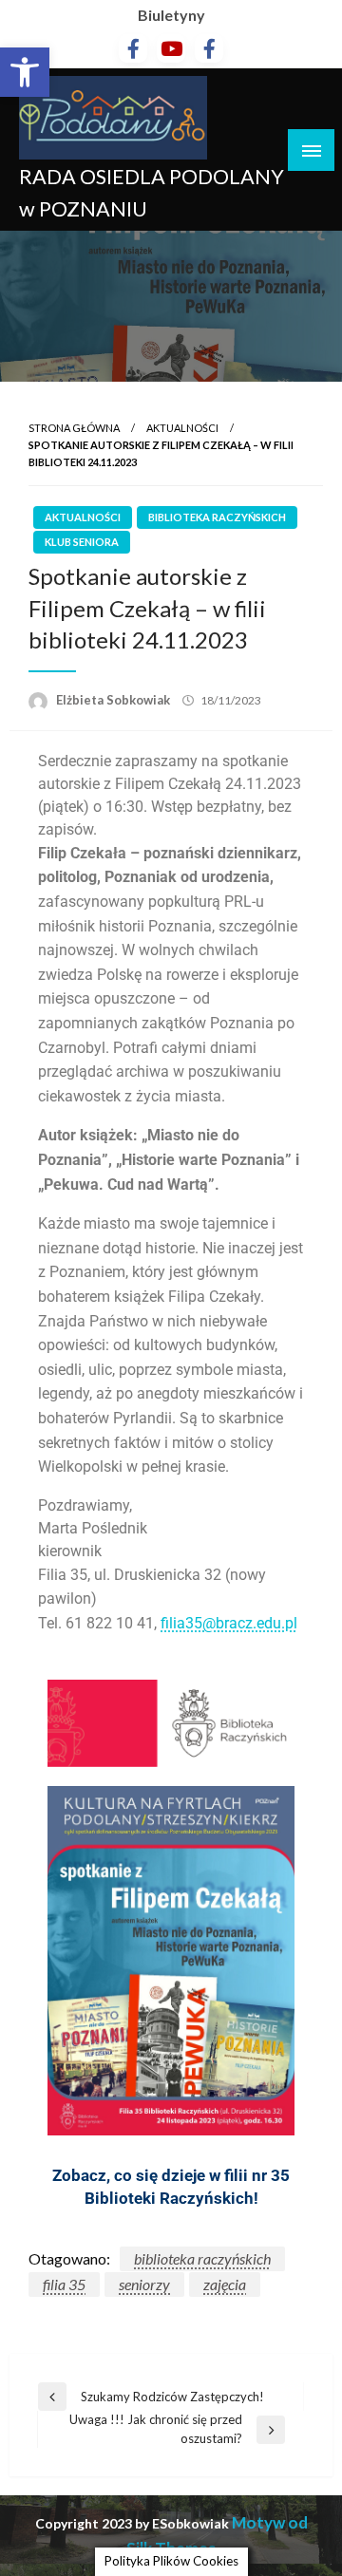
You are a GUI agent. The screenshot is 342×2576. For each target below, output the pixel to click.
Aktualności (182, 428)
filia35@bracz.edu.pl (229, 1623)
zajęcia (225, 2284)
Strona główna (74, 428)
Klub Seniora (82, 542)
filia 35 (64, 2284)
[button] (25, 72)
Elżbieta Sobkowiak (114, 700)
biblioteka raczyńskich (202, 2258)
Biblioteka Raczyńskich (217, 517)
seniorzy (144, 2284)
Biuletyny (171, 15)
